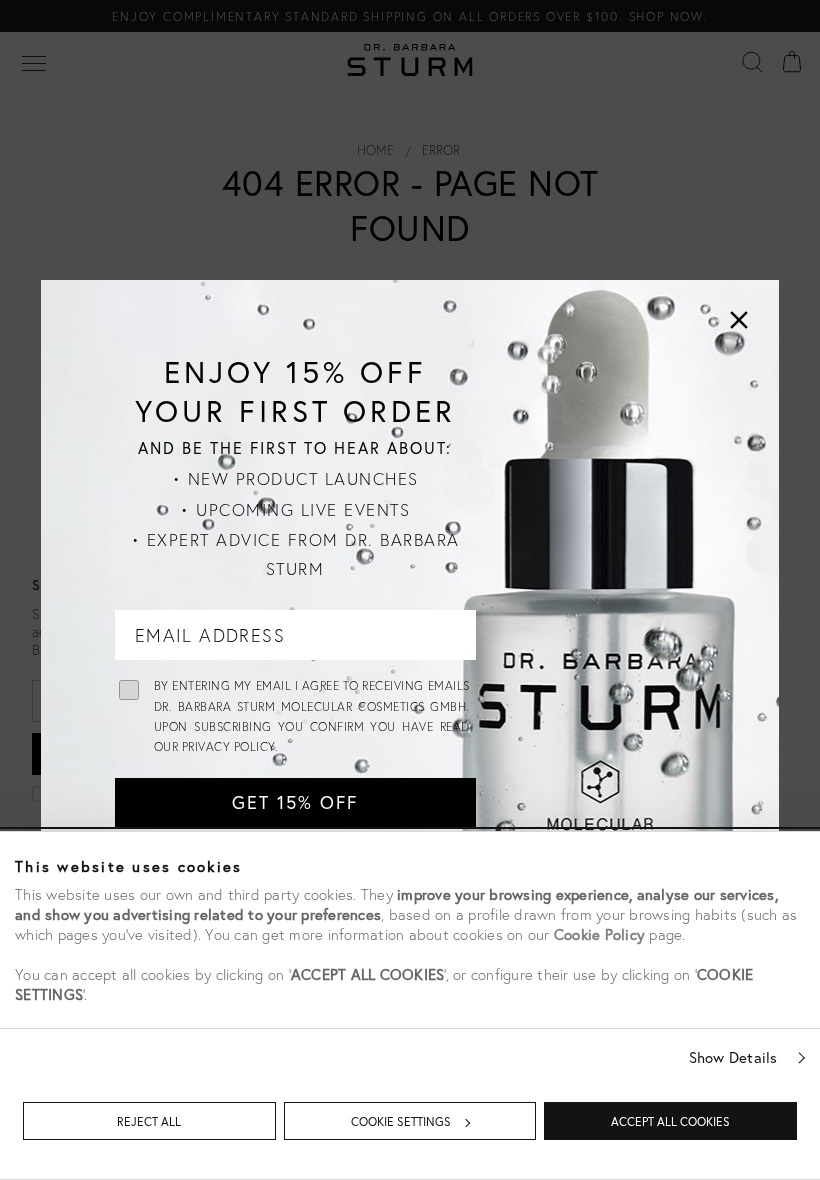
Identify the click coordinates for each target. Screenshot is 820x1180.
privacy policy (228, 746)
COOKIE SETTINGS (401, 1121)
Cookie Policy (599, 934)
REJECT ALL (149, 1121)
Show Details (733, 1057)
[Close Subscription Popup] (739, 320)
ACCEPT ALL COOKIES (670, 1121)
